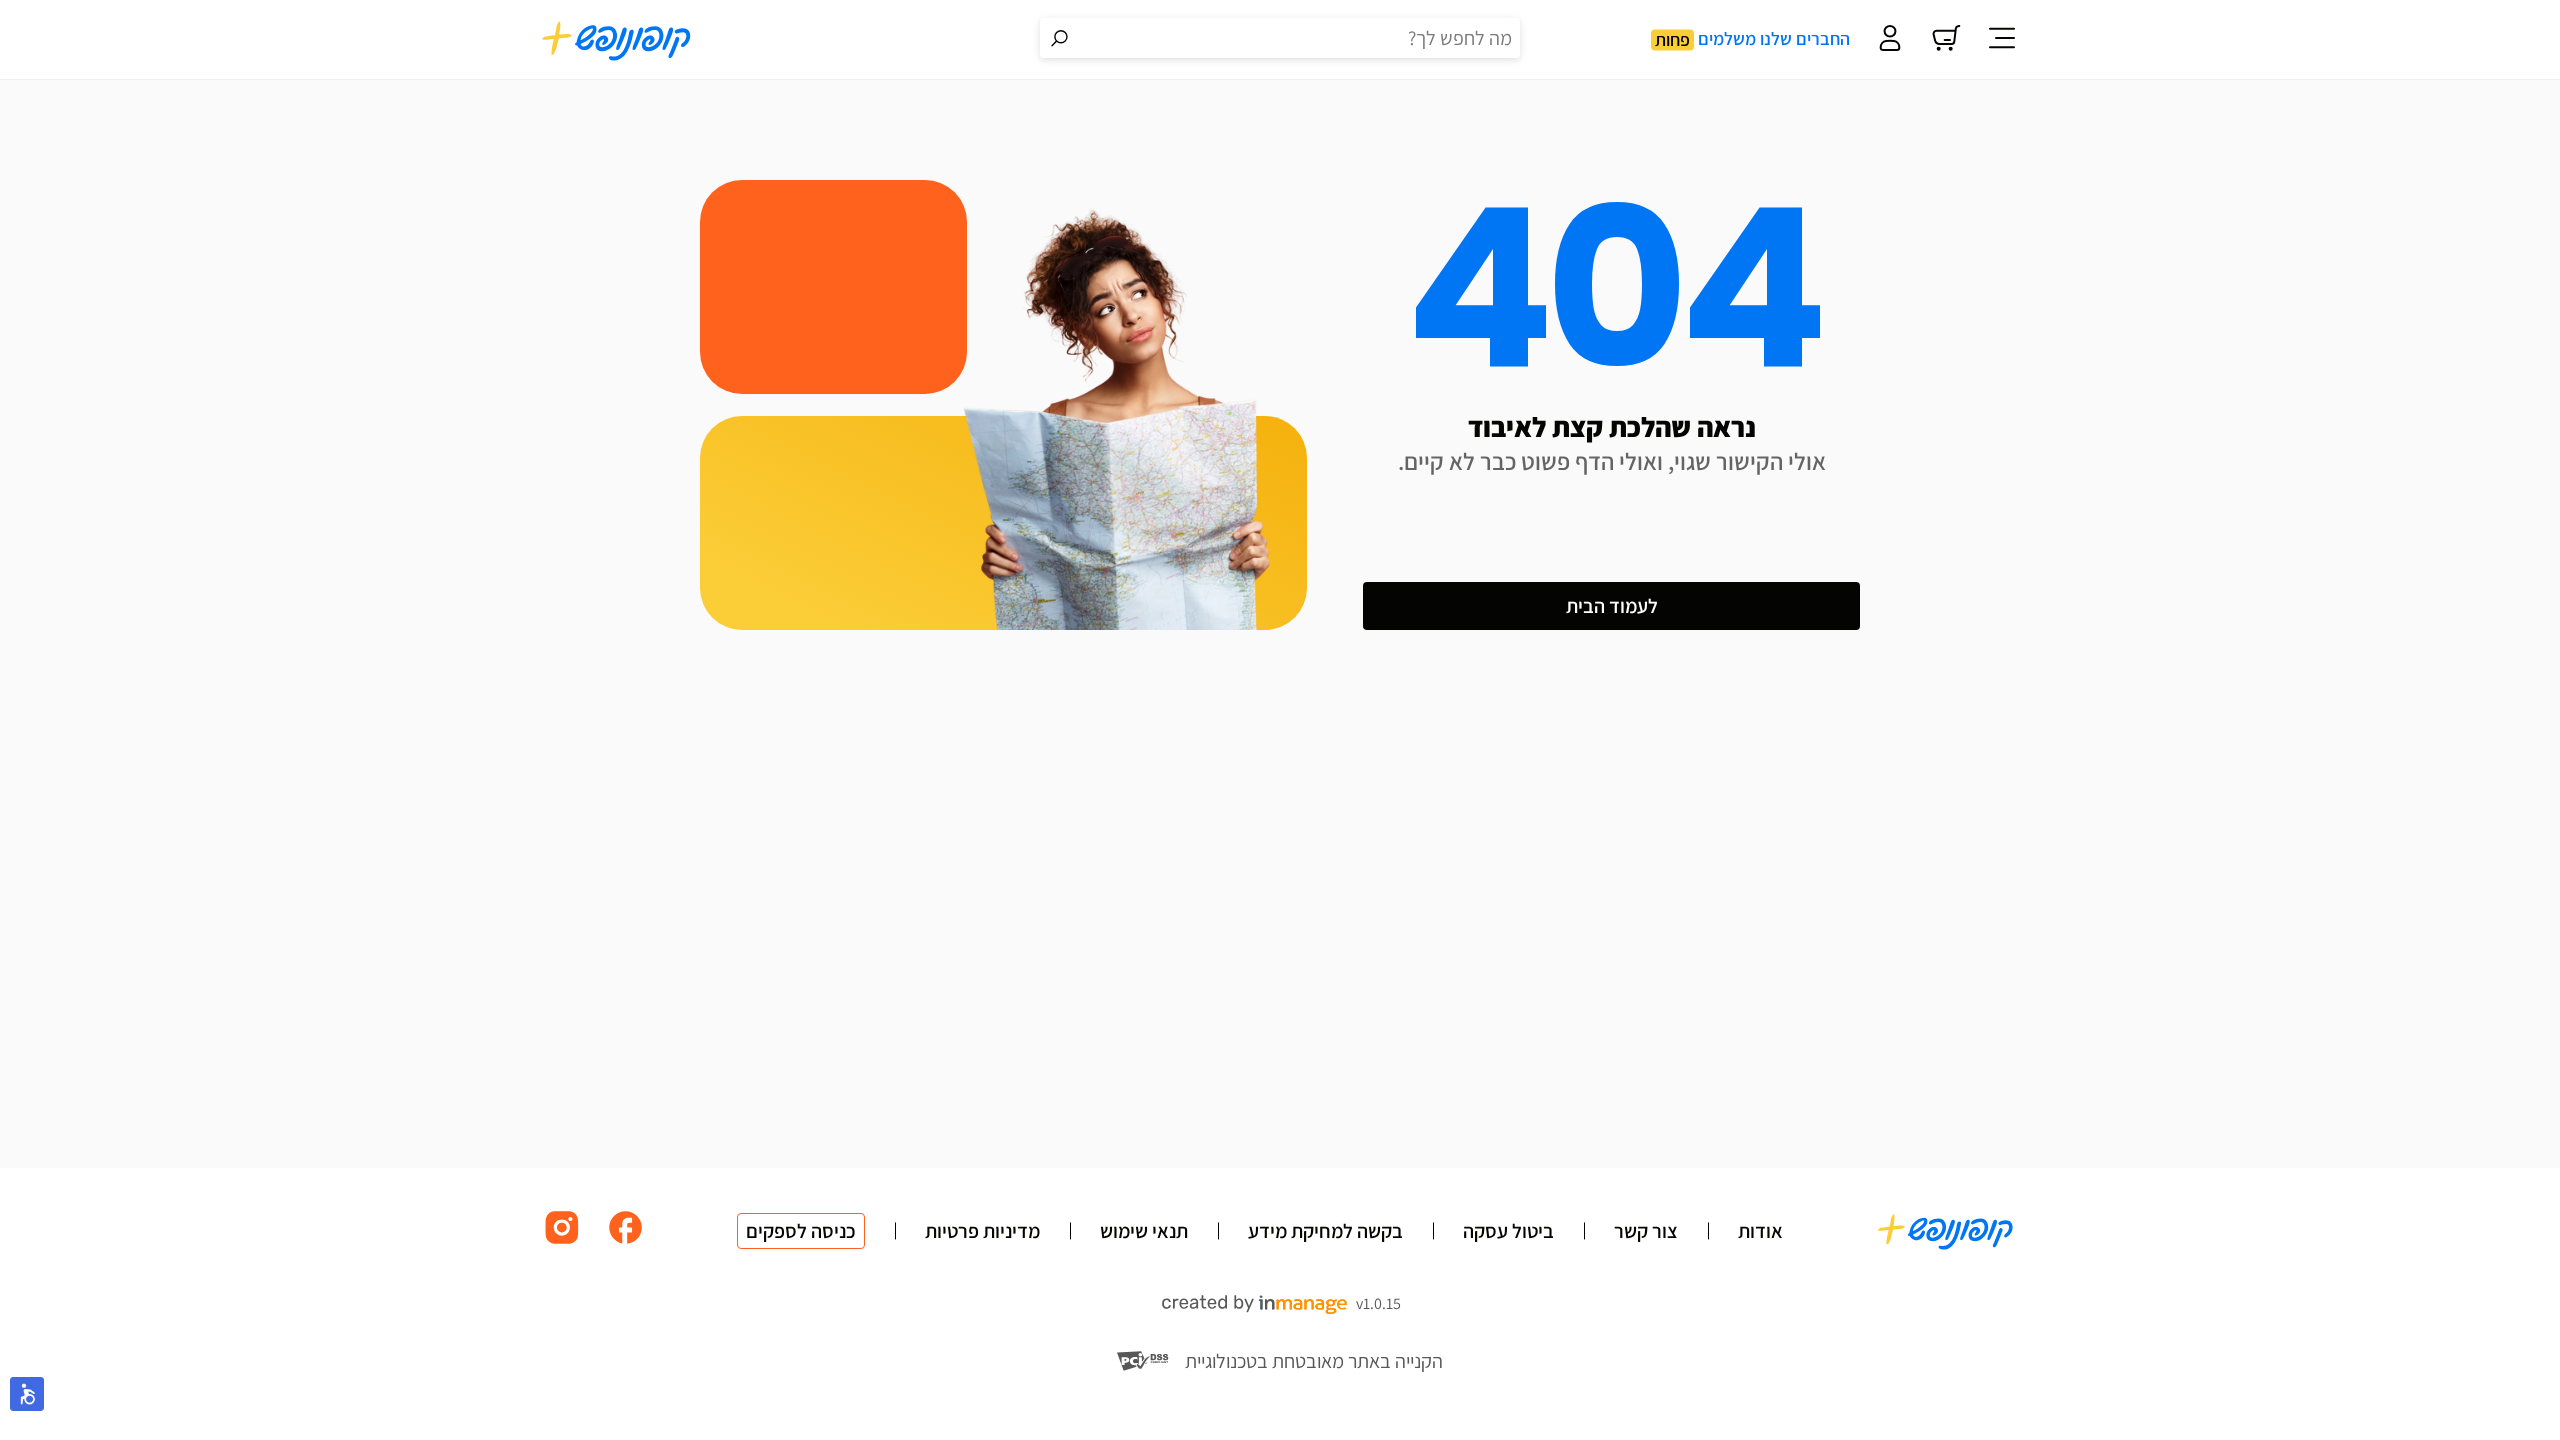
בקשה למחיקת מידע (1325, 1231)
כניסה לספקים (801, 1231)
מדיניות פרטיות (982, 1231)
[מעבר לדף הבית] (617, 40)
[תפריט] (2002, 40)
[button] (27, 1394)
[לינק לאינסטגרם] (562, 1242)
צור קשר (1646, 1231)
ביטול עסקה (1508, 1231)
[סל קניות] (1946, 40)
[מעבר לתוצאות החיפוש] (1060, 38)
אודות (1760, 1231)
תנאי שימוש (1144, 1231)
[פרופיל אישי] (1890, 40)
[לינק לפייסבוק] (626, 1242)
